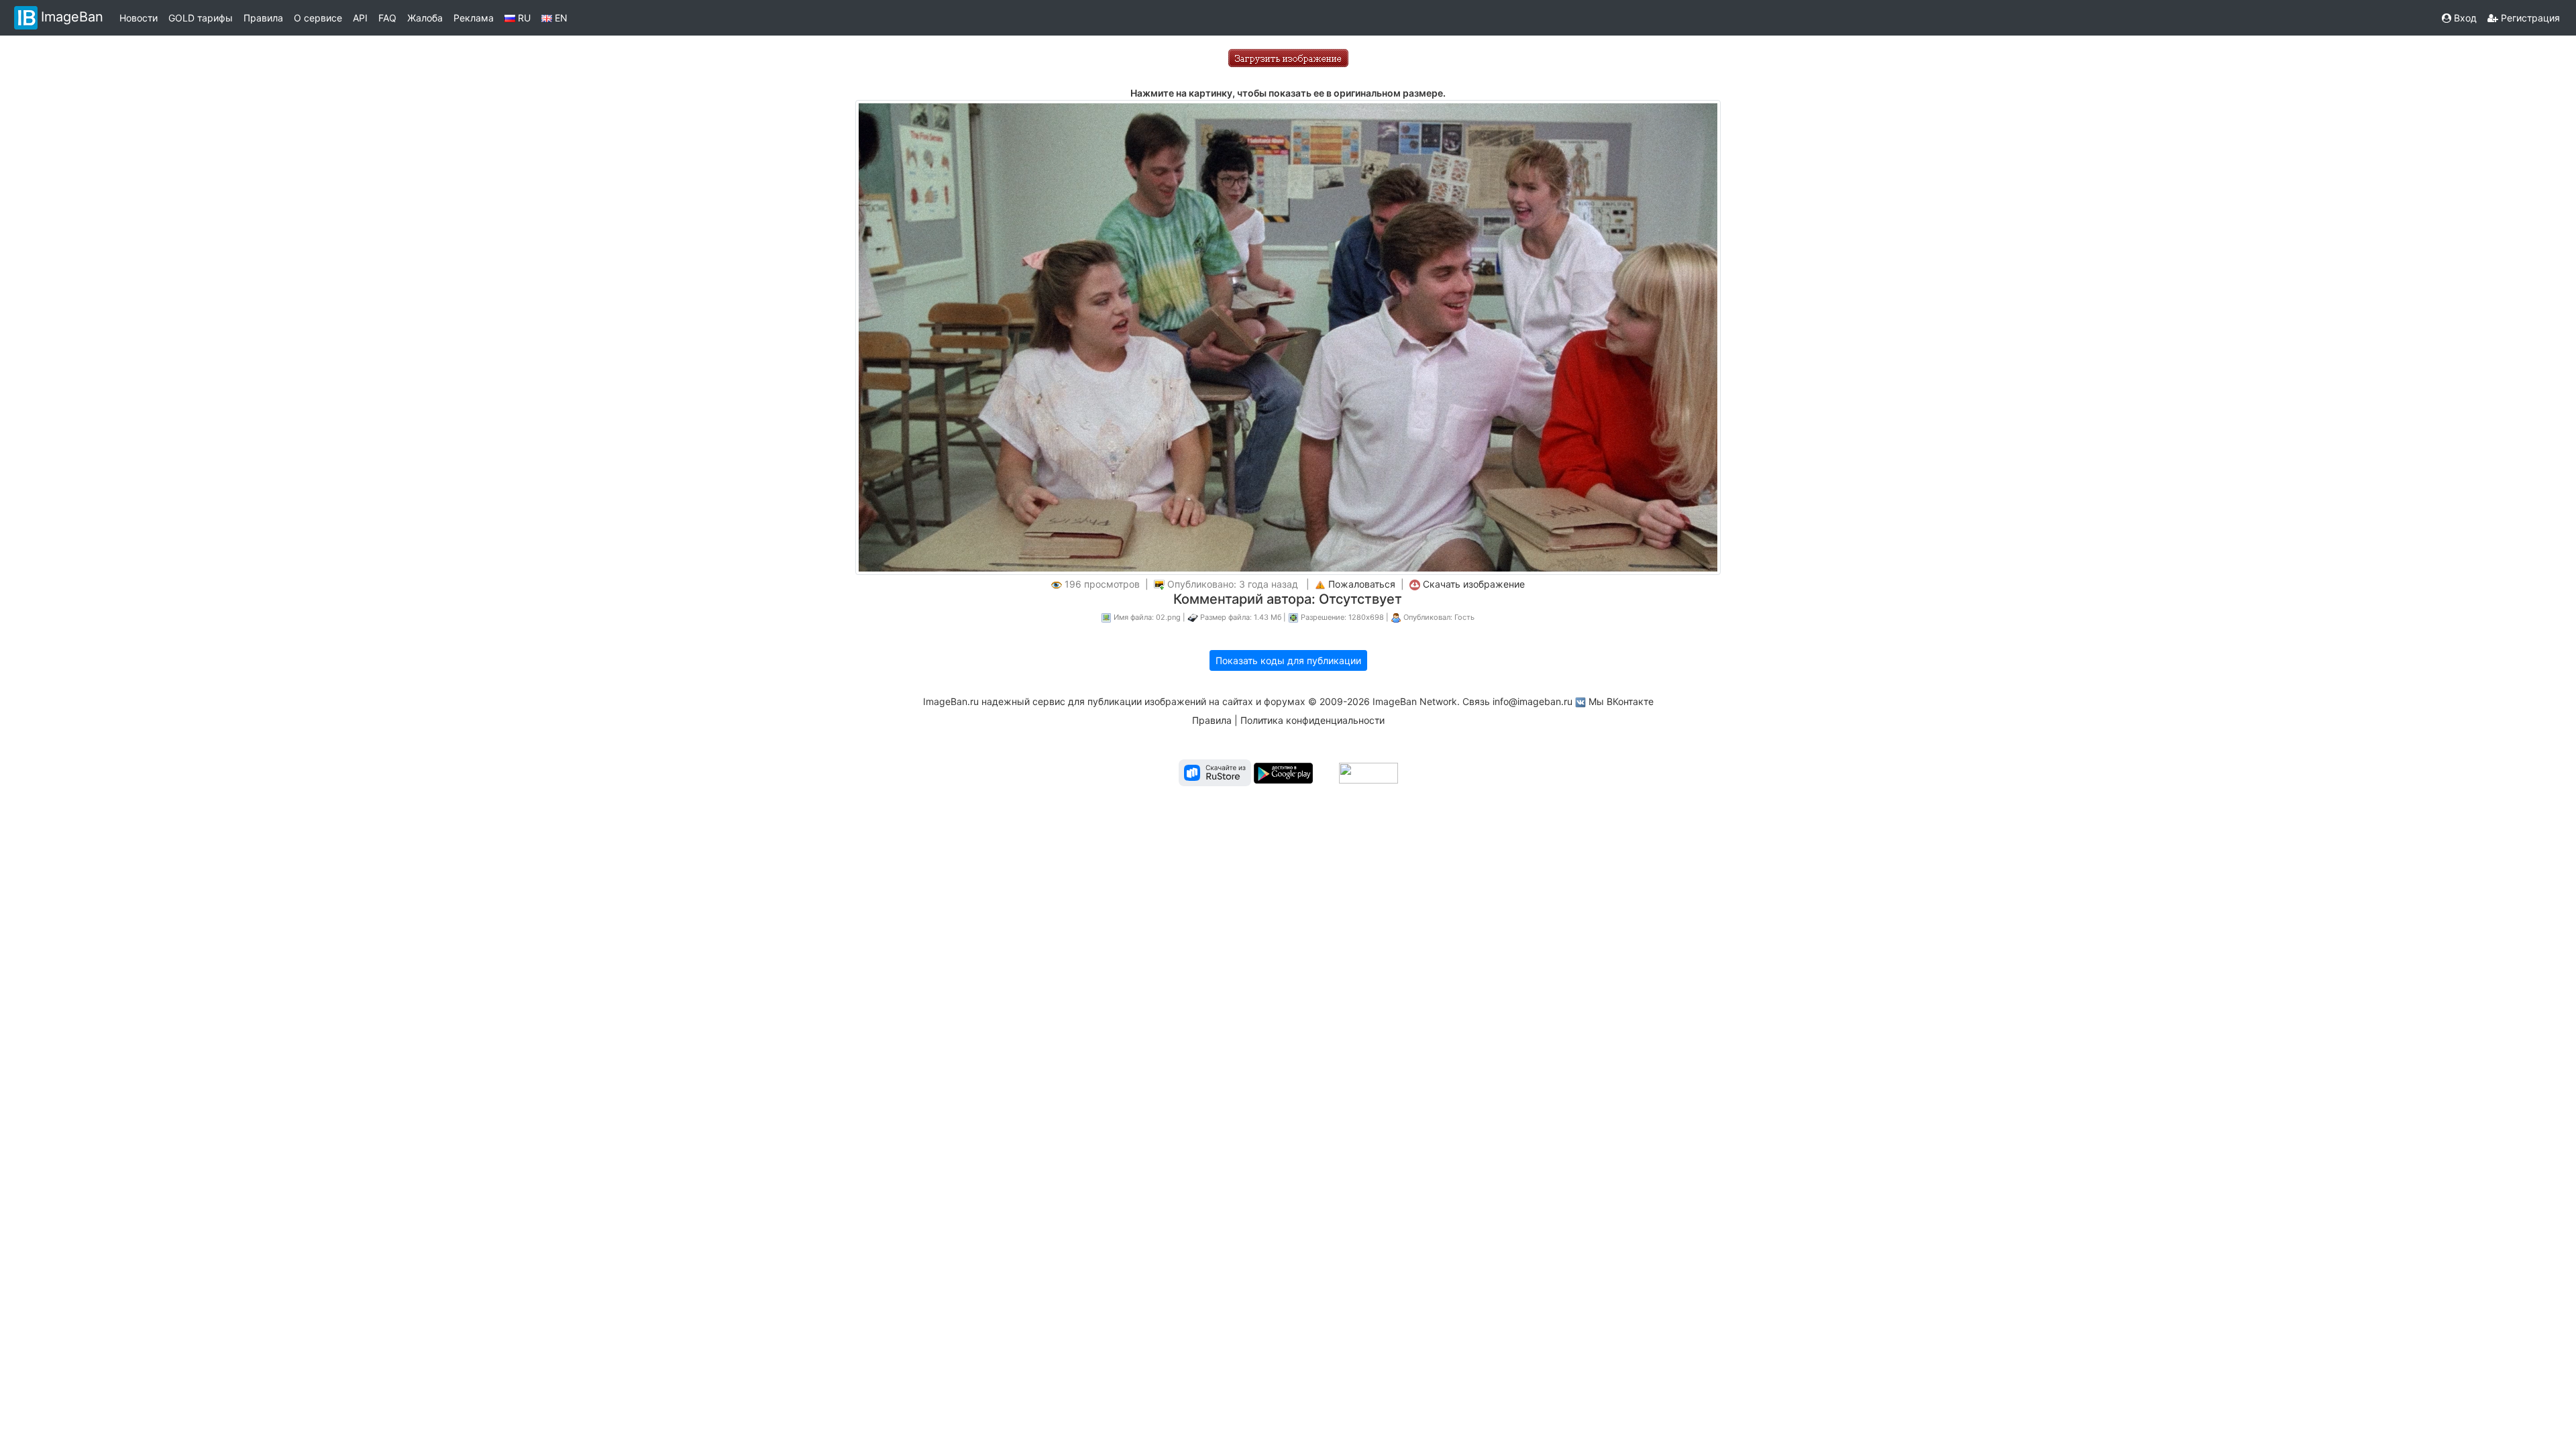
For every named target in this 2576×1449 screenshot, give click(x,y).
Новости (139, 18)
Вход (2464, 18)
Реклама (474, 18)
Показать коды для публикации (1288, 660)
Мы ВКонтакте (1621, 701)
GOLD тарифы (201, 18)
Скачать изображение (1474, 584)
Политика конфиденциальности (1312, 720)
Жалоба (425, 18)
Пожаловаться (1362, 584)
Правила (263, 18)
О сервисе (318, 18)
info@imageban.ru (1533, 701)
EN (560, 18)
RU (523, 18)
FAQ (387, 18)
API (360, 18)
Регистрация (2529, 18)
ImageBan (72, 17)
